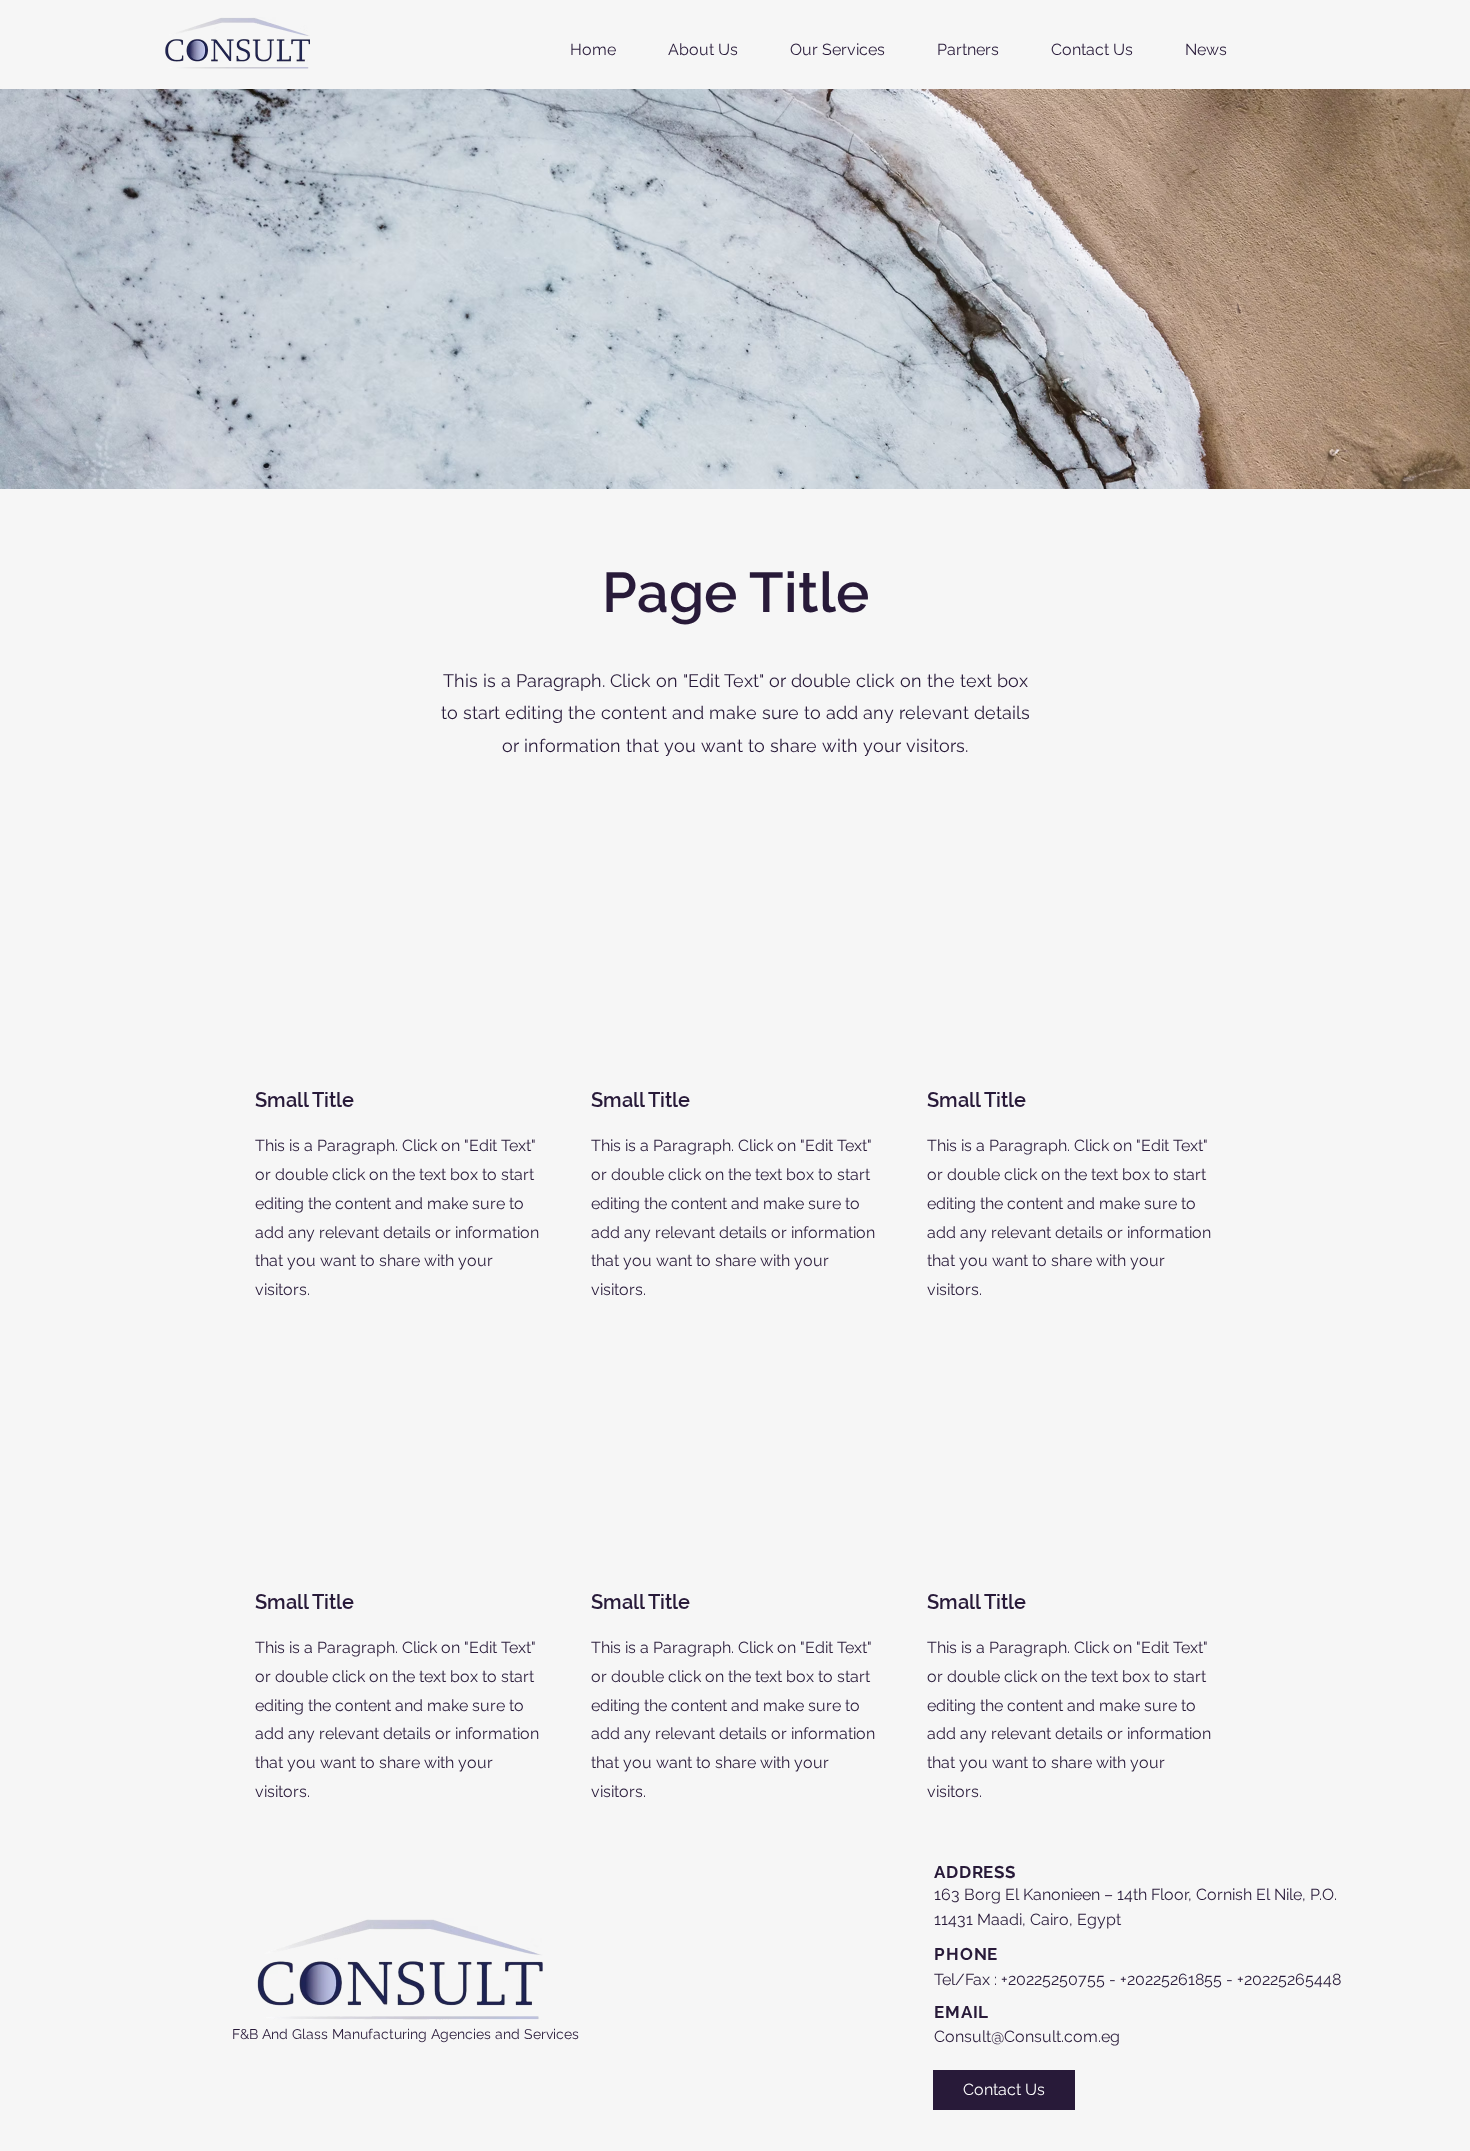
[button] (837, 50)
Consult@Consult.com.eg (1027, 2036)
